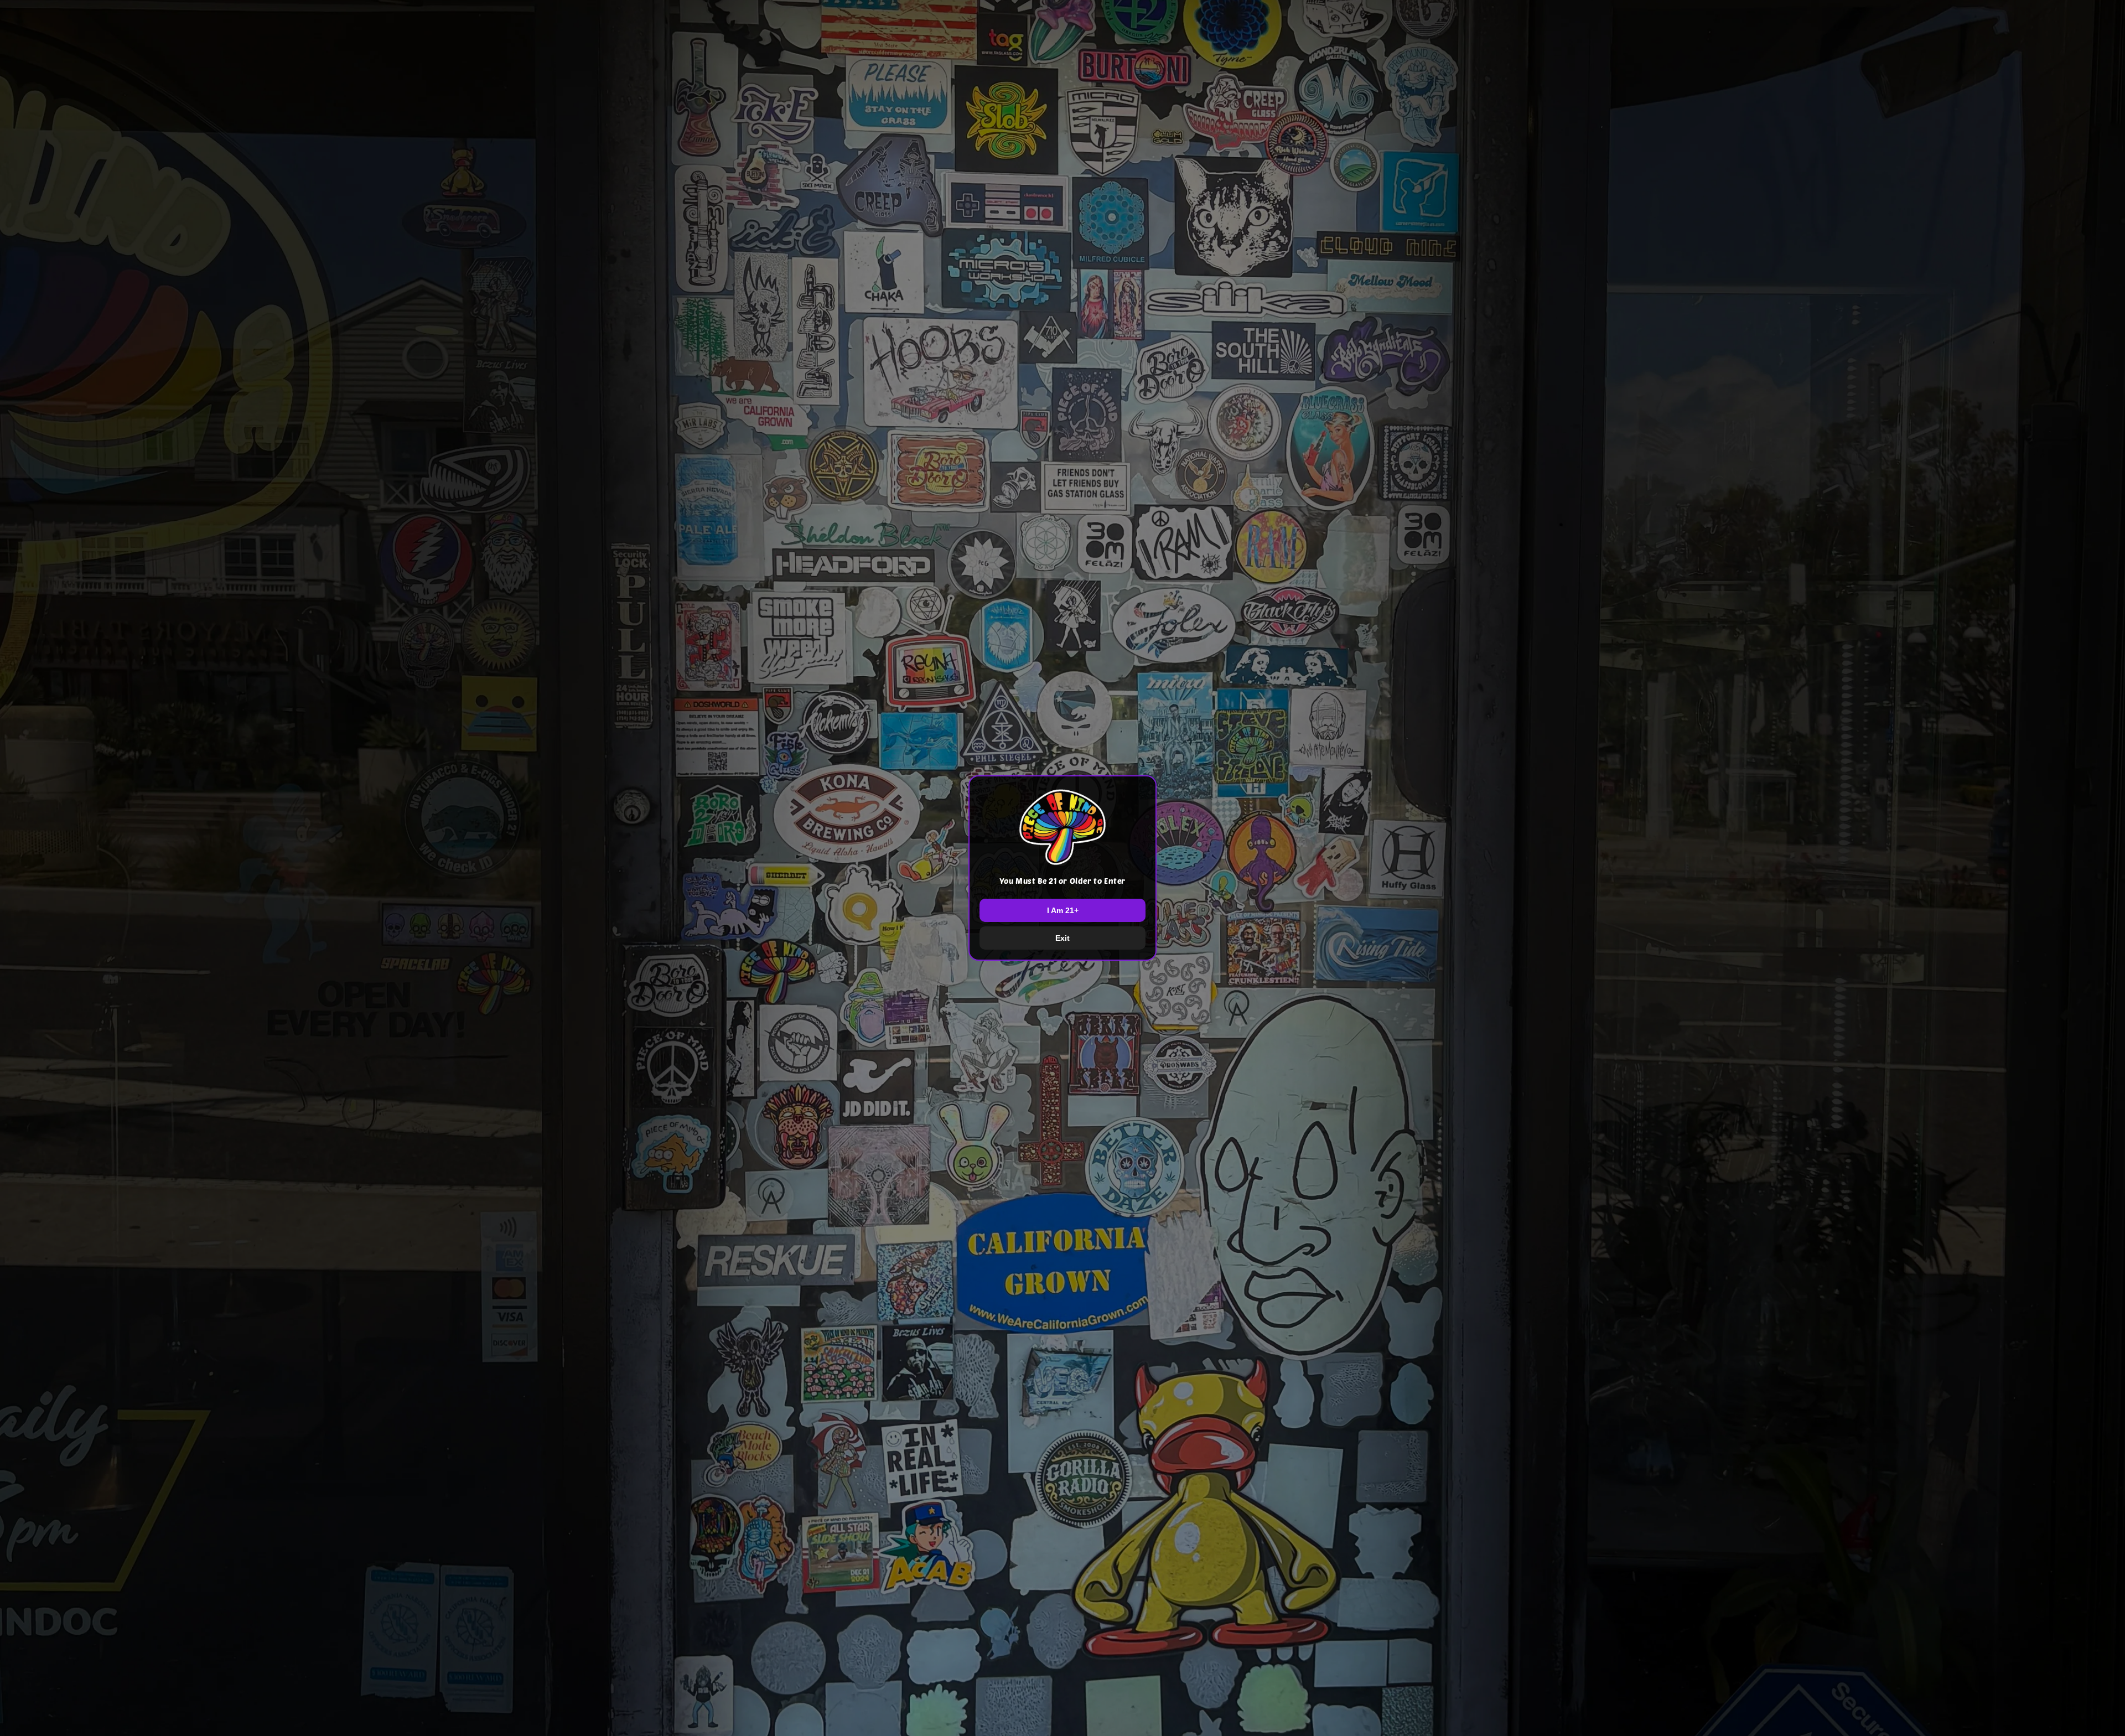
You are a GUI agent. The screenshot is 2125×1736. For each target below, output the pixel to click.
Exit (1062, 938)
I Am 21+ (1063, 910)
